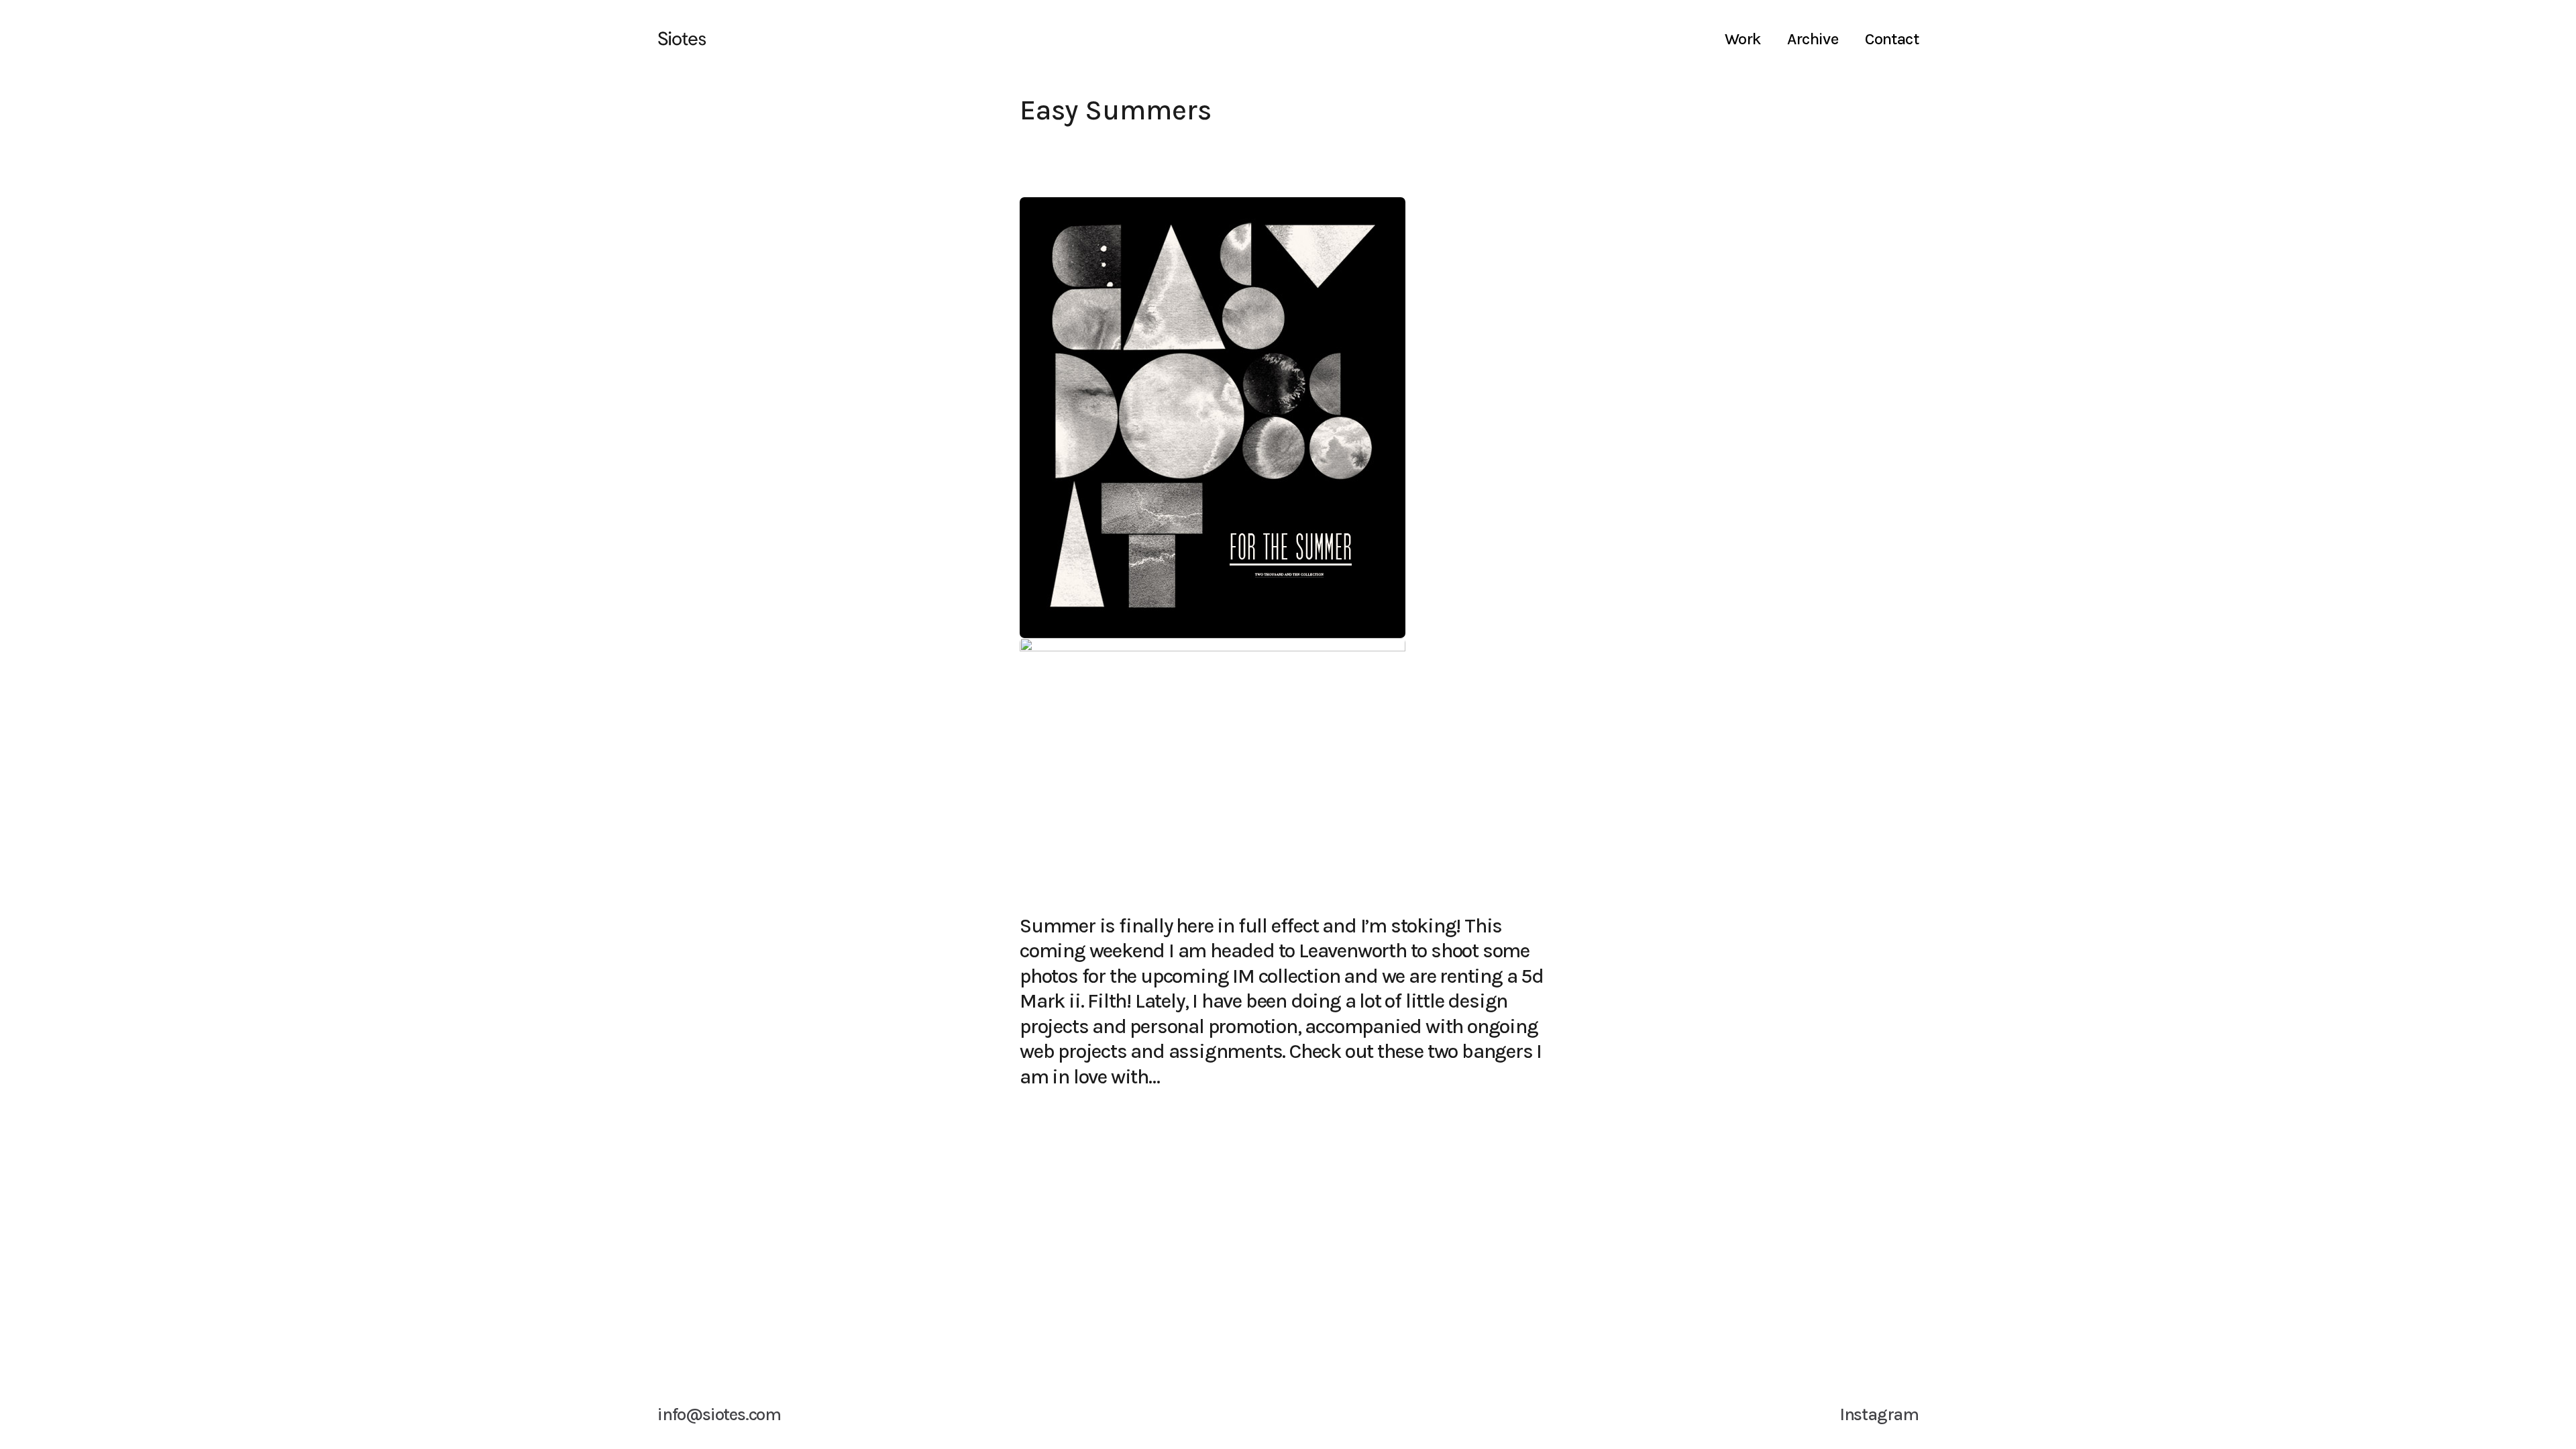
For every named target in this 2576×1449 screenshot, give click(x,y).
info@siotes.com (719, 1414)
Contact (1892, 39)
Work (1743, 39)
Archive (1813, 39)
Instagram (1879, 1414)
